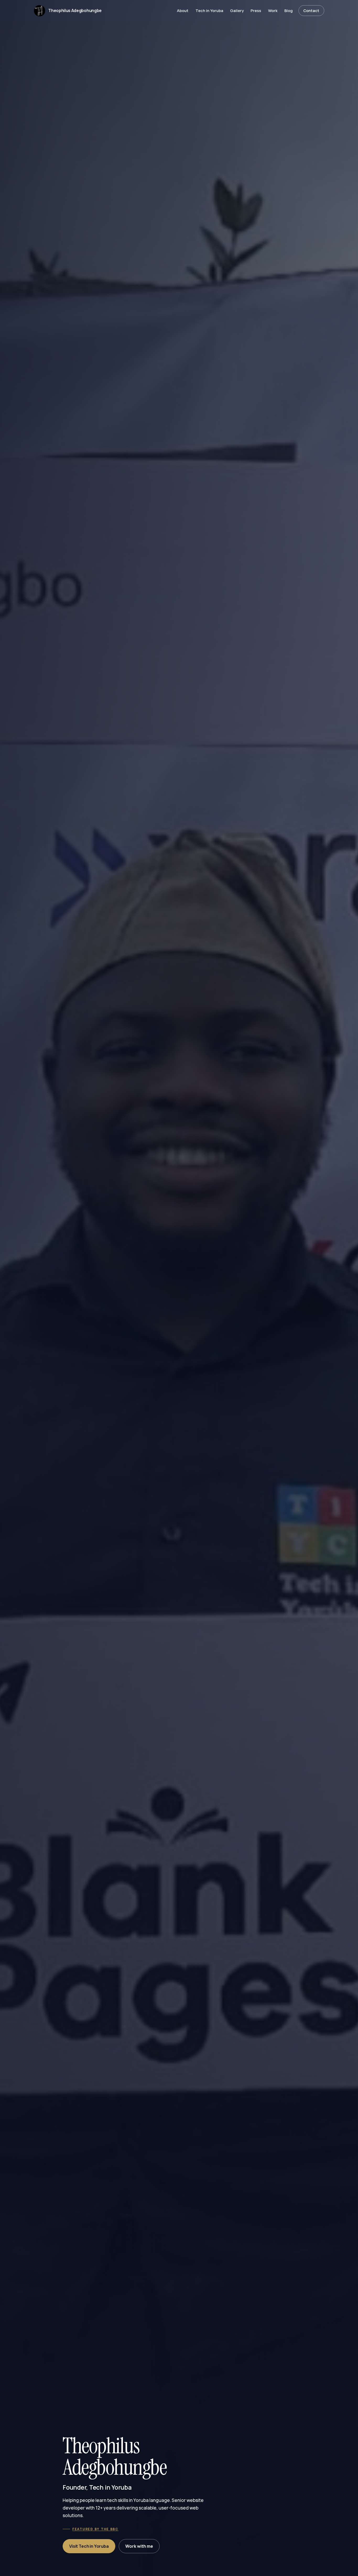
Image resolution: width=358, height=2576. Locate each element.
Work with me (139, 2546)
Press (256, 10)
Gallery (237, 10)
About (183, 10)
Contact (311, 10)
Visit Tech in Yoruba (89, 2546)
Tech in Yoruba (209, 10)
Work (273, 10)
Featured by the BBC (95, 2529)
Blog (289, 10)
